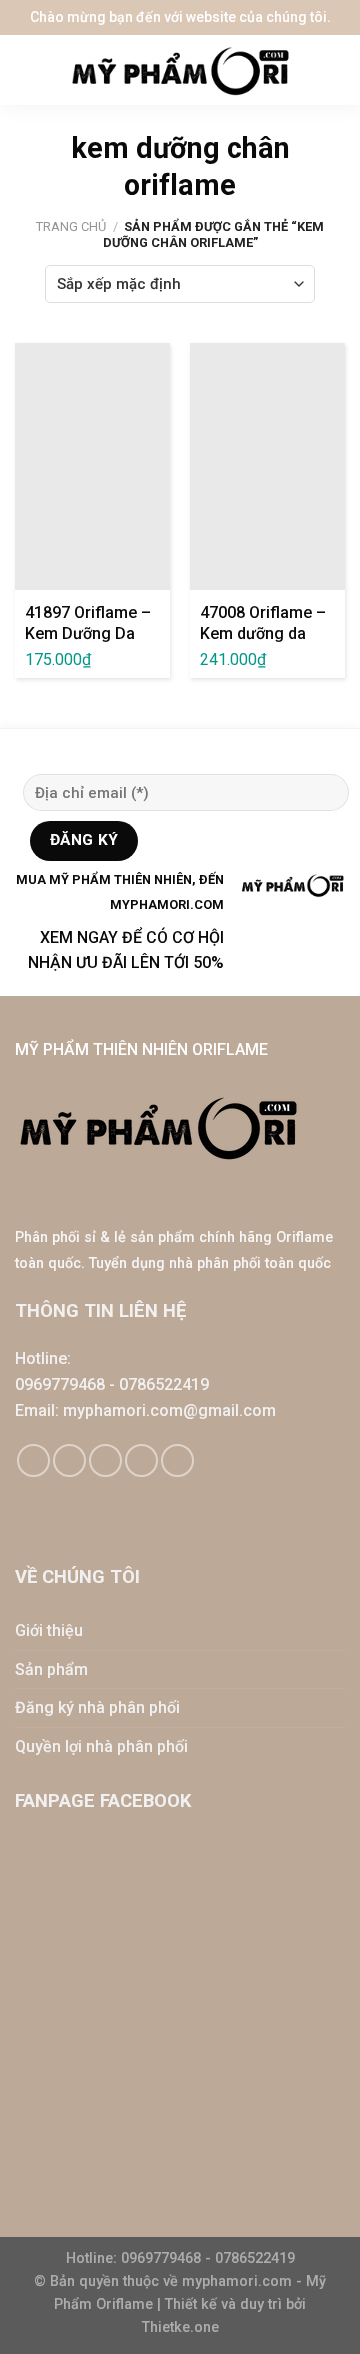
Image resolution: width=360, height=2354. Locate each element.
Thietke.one (180, 2327)
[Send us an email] (105, 1460)
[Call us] (141, 1460)
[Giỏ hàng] (335, 70)
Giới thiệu (49, 1630)
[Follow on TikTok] (69, 1460)
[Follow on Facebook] (33, 1460)
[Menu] (30, 70)
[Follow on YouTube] (177, 1460)
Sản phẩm (51, 1669)
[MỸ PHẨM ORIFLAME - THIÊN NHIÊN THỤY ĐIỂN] (180, 70)
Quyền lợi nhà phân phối (101, 1746)
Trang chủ (71, 226)
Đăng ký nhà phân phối (97, 1707)
